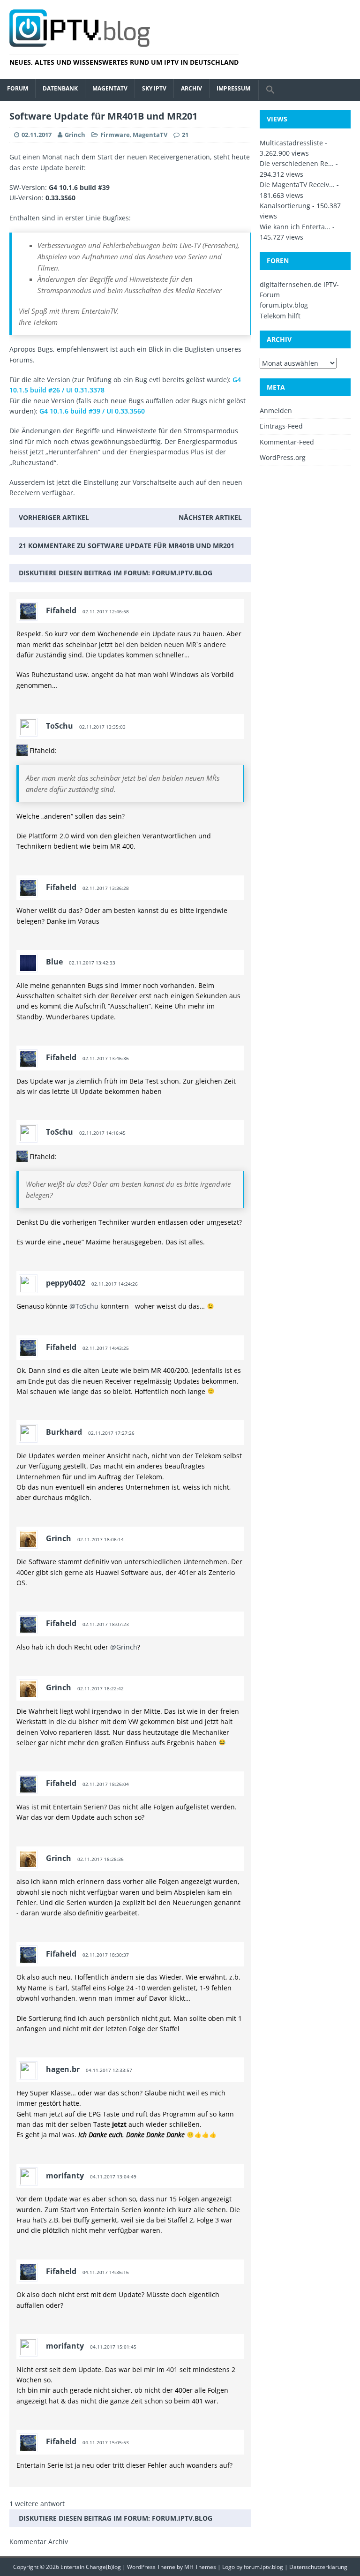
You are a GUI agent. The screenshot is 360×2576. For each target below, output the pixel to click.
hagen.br (63, 2069)
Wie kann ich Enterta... (295, 227)
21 (185, 135)
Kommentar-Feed (287, 442)
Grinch (75, 135)
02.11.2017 (37, 135)
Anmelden (276, 411)
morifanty (65, 2176)
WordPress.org (283, 457)
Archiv (191, 88)
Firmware (115, 135)
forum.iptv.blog (182, 573)
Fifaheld (61, 610)
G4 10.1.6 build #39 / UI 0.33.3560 (92, 411)
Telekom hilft (280, 316)
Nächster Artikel (210, 517)
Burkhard (64, 1432)
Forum (18, 88)
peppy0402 (66, 1283)
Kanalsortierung (285, 206)
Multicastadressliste (291, 143)
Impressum (233, 88)
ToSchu (60, 726)
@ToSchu (84, 1306)
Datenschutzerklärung (318, 2567)
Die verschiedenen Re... (297, 163)
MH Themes (200, 2567)
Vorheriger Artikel (54, 517)
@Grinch (124, 1647)
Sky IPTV (154, 88)
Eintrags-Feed (281, 426)
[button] (270, 90)
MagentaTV (110, 88)
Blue (54, 962)
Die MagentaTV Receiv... (297, 185)
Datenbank (60, 88)
